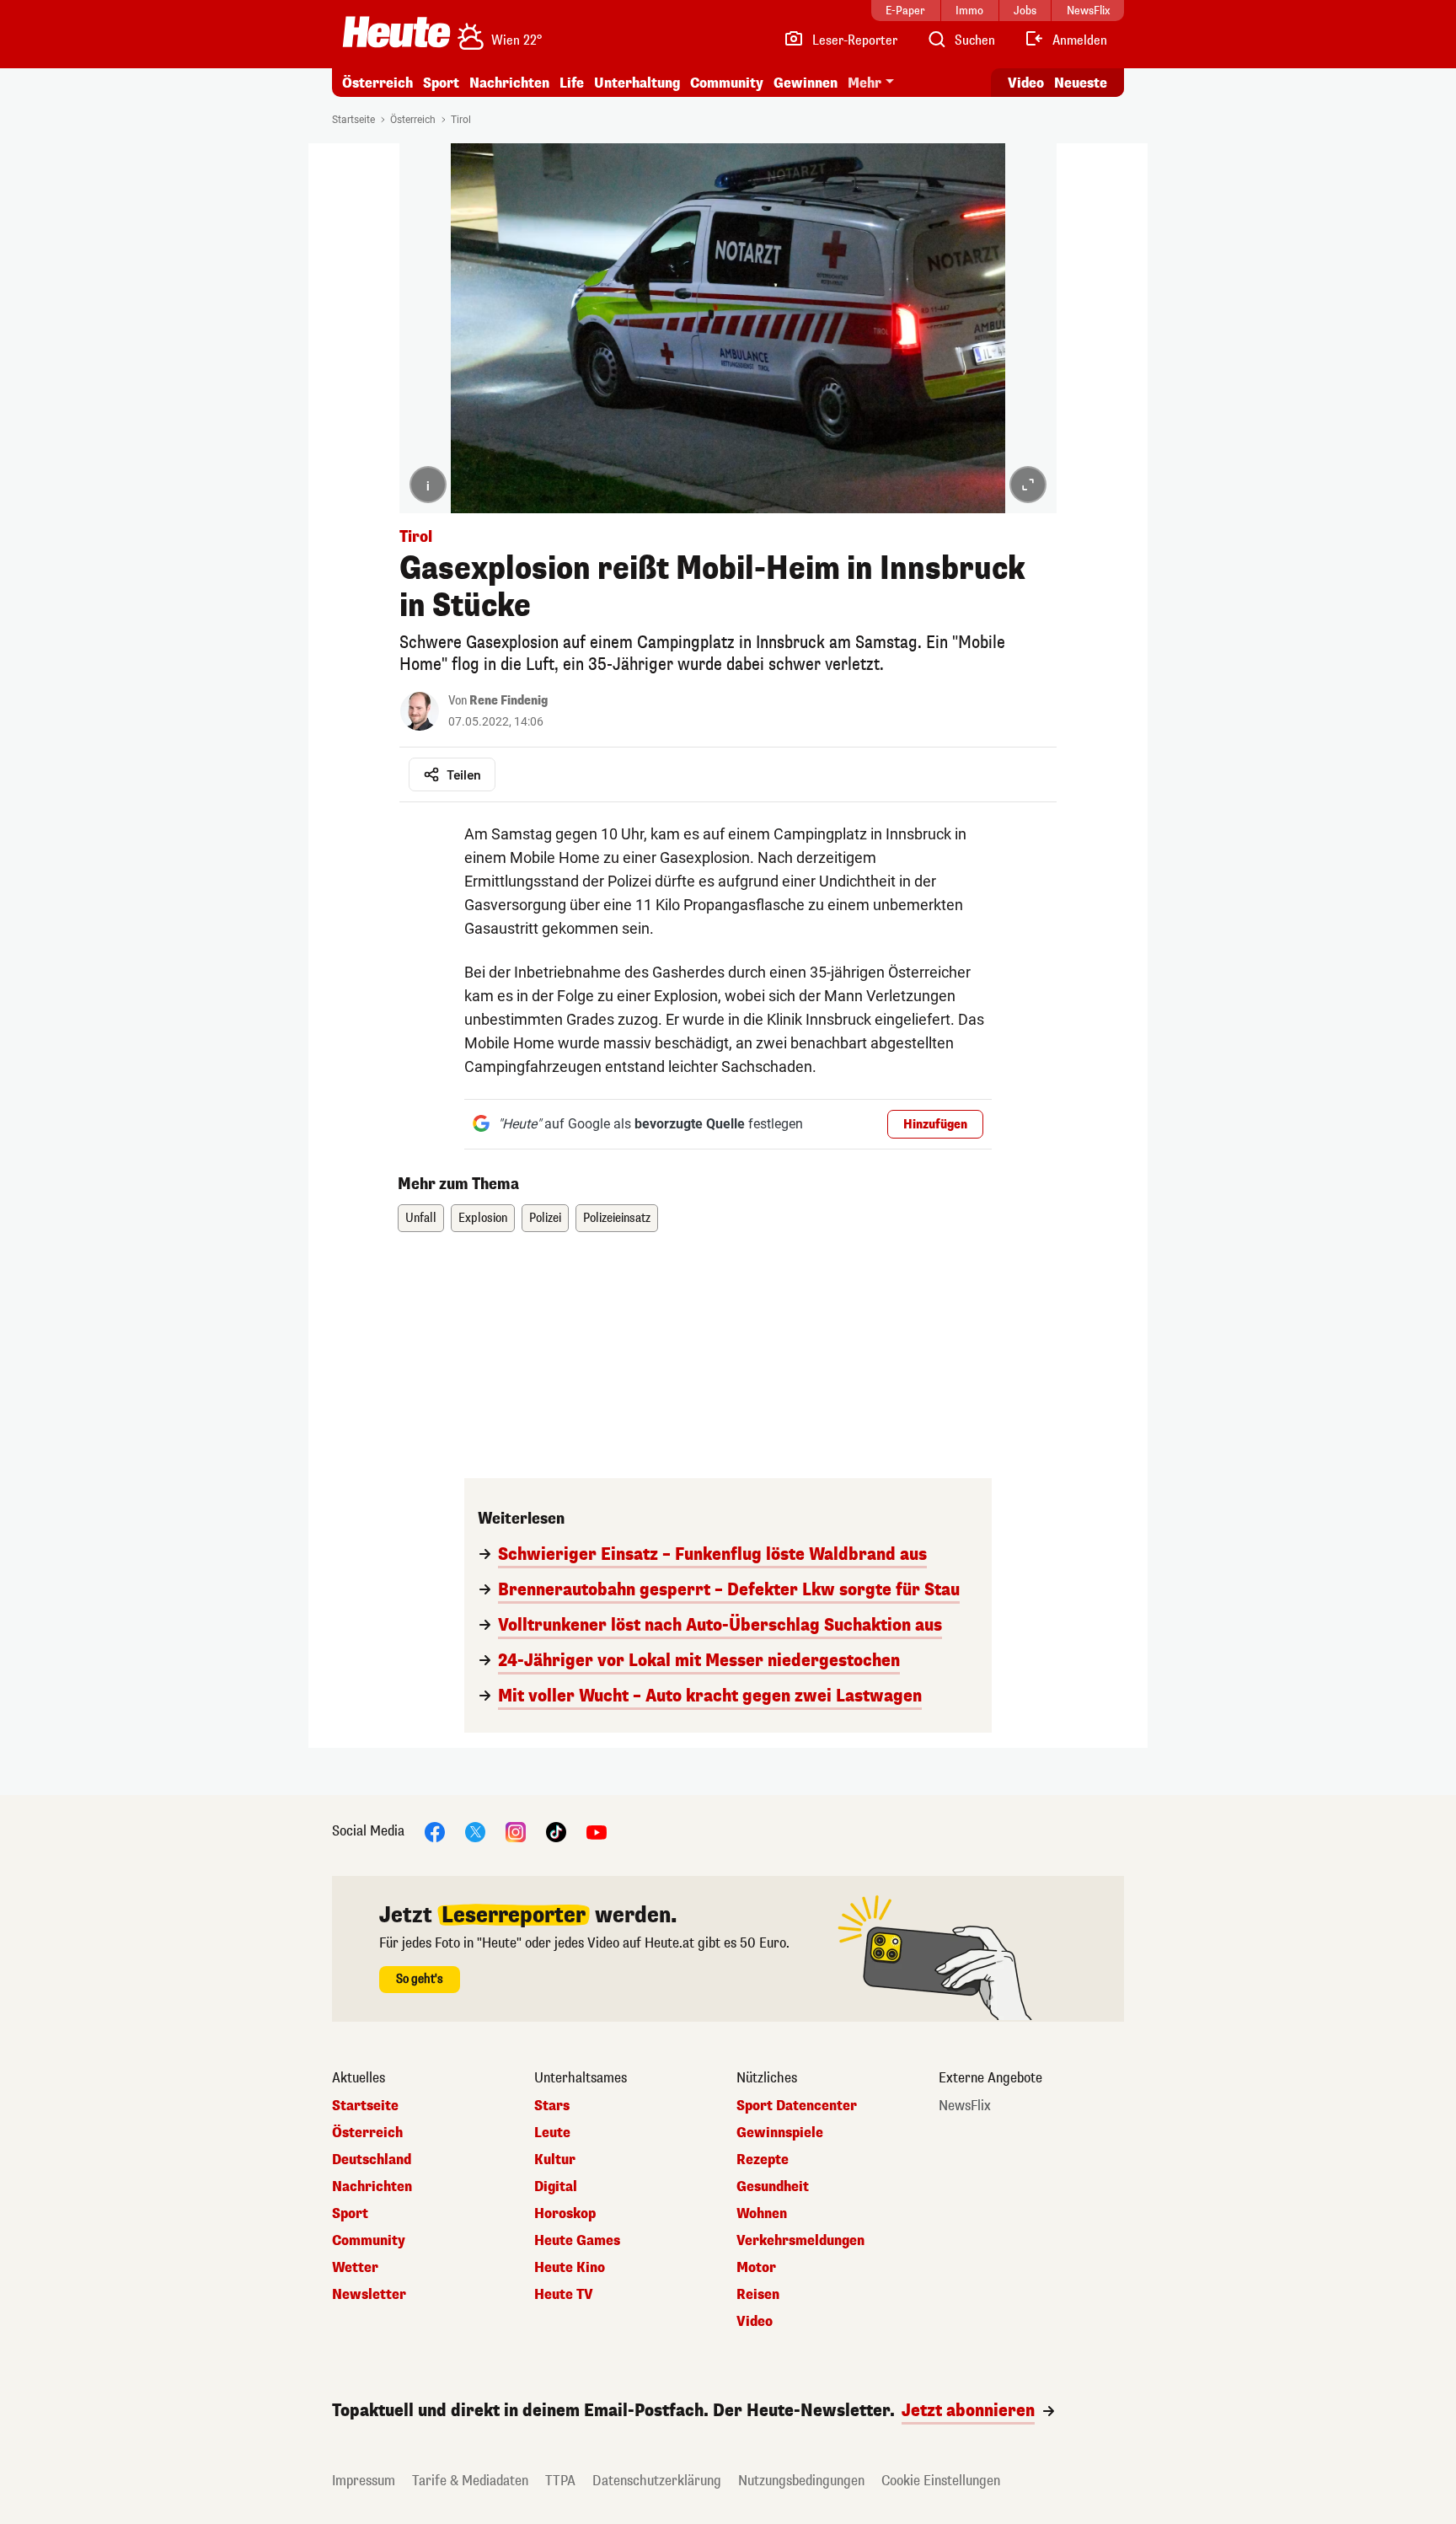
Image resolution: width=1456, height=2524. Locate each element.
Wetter (355, 2268)
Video (1026, 83)
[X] (475, 1831)
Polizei (545, 1218)
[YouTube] (597, 1831)
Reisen (758, 2295)
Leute (552, 2133)
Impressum (364, 2481)
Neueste (1081, 83)
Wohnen (762, 2214)
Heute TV (564, 2295)
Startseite (353, 120)
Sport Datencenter (797, 2106)
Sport (441, 83)
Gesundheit (773, 2187)
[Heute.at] (396, 32)
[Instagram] (516, 1831)
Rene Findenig (509, 701)
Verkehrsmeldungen (800, 2241)
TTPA (560, 2481)
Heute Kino (570, 2268)
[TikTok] (556, 1831)
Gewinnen (806, 83)
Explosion (483, 1218)
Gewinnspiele (780, 2133)
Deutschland (372, 2160)
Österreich (377, 83)
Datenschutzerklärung (657, 2481)
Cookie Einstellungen (941, 2481)
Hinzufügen (935, 1125)
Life (572, 83)
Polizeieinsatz (617, 1218)
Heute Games (577, 2241)
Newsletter (369, 2295)
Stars (552, 2106)
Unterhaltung (637, 83)
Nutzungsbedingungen (801, 2481)
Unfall (421, 1218)
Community (727, 83)
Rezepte (763, 2160)
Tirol (461, 120)
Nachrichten (372, 2187)
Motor (756, 2268)
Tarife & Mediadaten (470, 2481)
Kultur (555, 2160)
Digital (556, 2187)
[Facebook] (435, 1831)
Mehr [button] (864, 83)
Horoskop (565, 2214)
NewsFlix (965, 2106)
